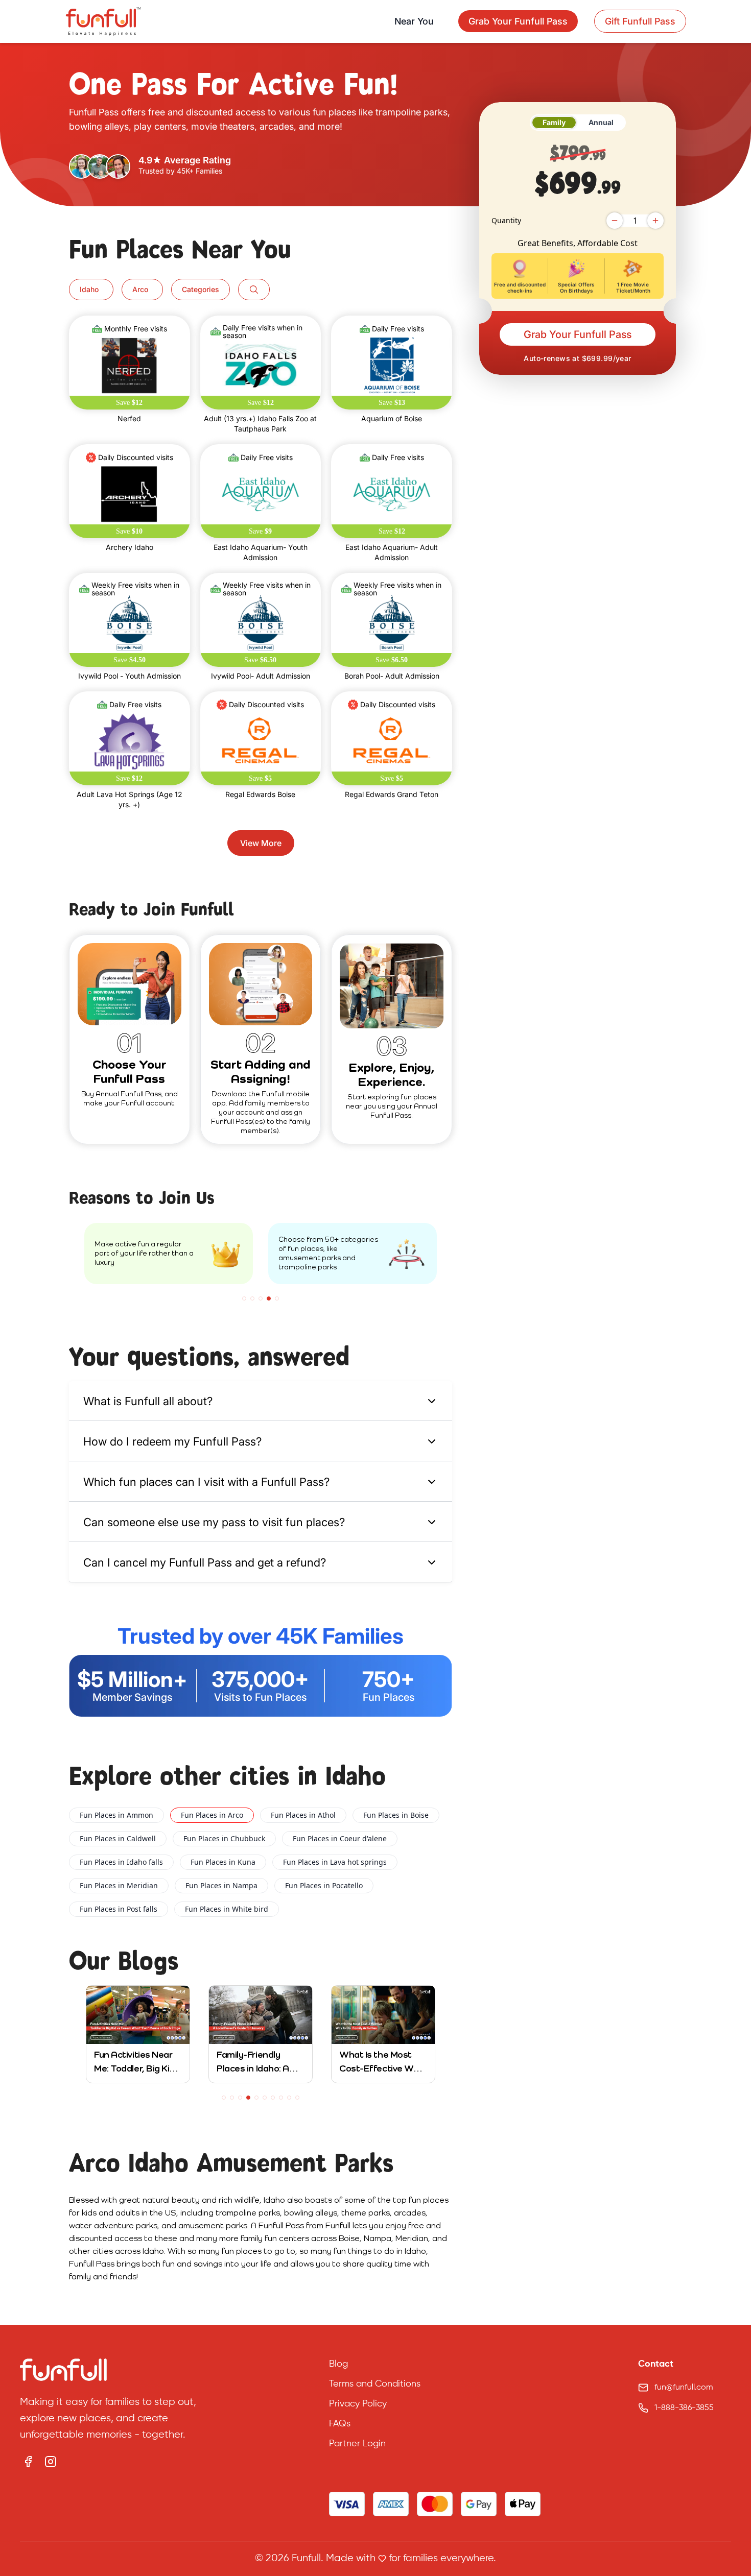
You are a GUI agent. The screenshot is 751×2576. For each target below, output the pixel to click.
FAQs (340, 2424)
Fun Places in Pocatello (324, 1885)
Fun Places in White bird (227, 1909)
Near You (414, 21)
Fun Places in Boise (396, 1815)
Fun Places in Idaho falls (121, 1862)
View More (261, 843)
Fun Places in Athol (303, 1815)
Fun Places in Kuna (223, 1862)
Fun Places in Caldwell (118, 1838)
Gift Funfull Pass (640, 21)
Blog (338, 2364)
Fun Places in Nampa (221, 1885)
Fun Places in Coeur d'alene (340, 1838)
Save (129, 403)
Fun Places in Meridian (119, 1885)
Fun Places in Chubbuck (224, 1838)
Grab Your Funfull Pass (578, 334)
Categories (201, 289)
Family (554, 122)
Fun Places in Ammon (116, 1815)
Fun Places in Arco (212, 1815)
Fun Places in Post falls (119, 1909)
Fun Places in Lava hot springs (335, 1862)
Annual (601, 122)
